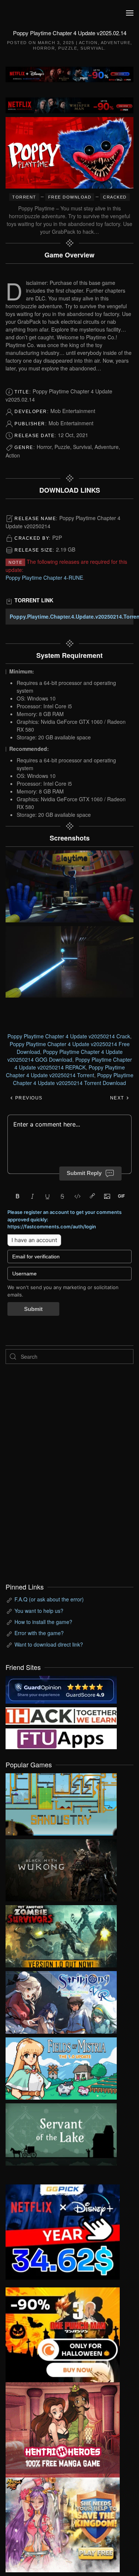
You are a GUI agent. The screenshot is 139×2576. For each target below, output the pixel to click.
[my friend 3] (61, 1715)
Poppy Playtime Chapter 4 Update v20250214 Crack (69, 1036)
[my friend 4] (61, 1738)
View (61, 1803)
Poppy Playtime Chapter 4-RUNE (44, 578)
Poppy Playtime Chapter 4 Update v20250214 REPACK (73, 1063)
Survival (92, 48)
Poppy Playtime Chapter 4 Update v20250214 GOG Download (65, 1056)
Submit (33, 1309)
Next (118, 1098)
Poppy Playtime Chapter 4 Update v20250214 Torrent (65, 1071)
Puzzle (68, 48)
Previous (28, 1098)
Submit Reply (84, 1173)
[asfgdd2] (63, 2429)
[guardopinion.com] (61, 1689)
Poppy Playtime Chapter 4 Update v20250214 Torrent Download (73, 1079)
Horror (44, 48)
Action (88, 43)
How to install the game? (43, 1622)
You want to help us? (39, 1611)
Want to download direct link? (49, 1644)
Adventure (116, 43)
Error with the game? (39, 1633)
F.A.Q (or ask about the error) (49, 1599)
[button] (130, 13)
